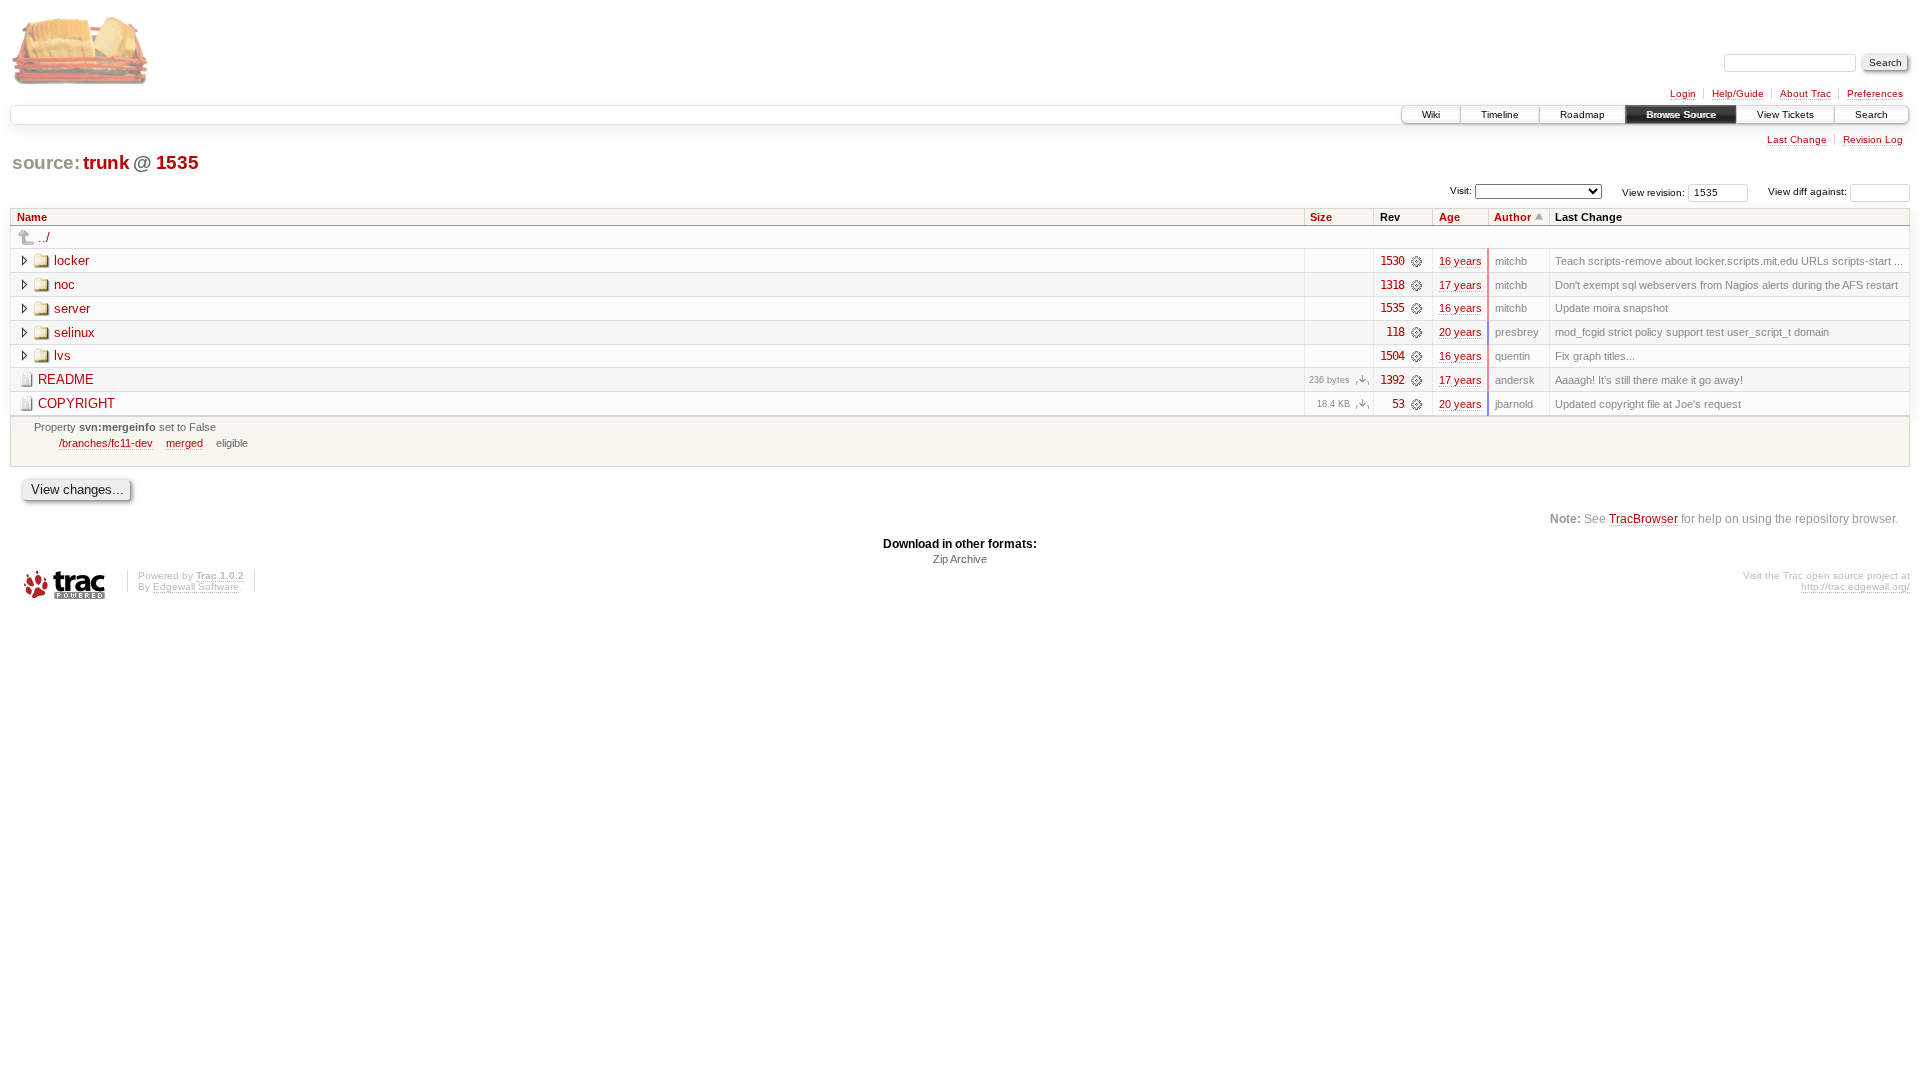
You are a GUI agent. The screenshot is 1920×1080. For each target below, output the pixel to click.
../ (44, 237)
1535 (177, 162)
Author (1512, 217)
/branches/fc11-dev (106, 443)
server (72, 308)
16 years (1460, 261)
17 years (1460, 285)
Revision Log (1873, 139)
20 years (1460, 332)
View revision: (1653, 191)
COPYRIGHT (76, 403)
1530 (1392, 261)
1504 (1392, 356)
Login (1683, 93)
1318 (1392, 285)
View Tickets (1785, 114)
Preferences (1875, 93)
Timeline (1500, 114)
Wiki (1431, 114)
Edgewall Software (196, 586)
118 (1395, 332)
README (66, 379)
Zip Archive (960, 559)
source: (46, 162)
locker (71, 260)
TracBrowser (1643, 518)
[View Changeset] (1416, 261)
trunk (106, 162)
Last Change (1797, 139)
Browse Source (1681, 114)
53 (1398, 404)
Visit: (1461, 190)
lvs (62, 355)
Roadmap (1582, 114)
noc (64, 284)
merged (184, 443)
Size (1321, 217)
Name (32, 217)
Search (1871, 114)
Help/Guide (1738, 93)
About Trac (1805, 93)
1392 (1392, 380)
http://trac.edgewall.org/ (1855, 586)
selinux (74, 332)
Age (1449, 217)
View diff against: (1809, 191)
